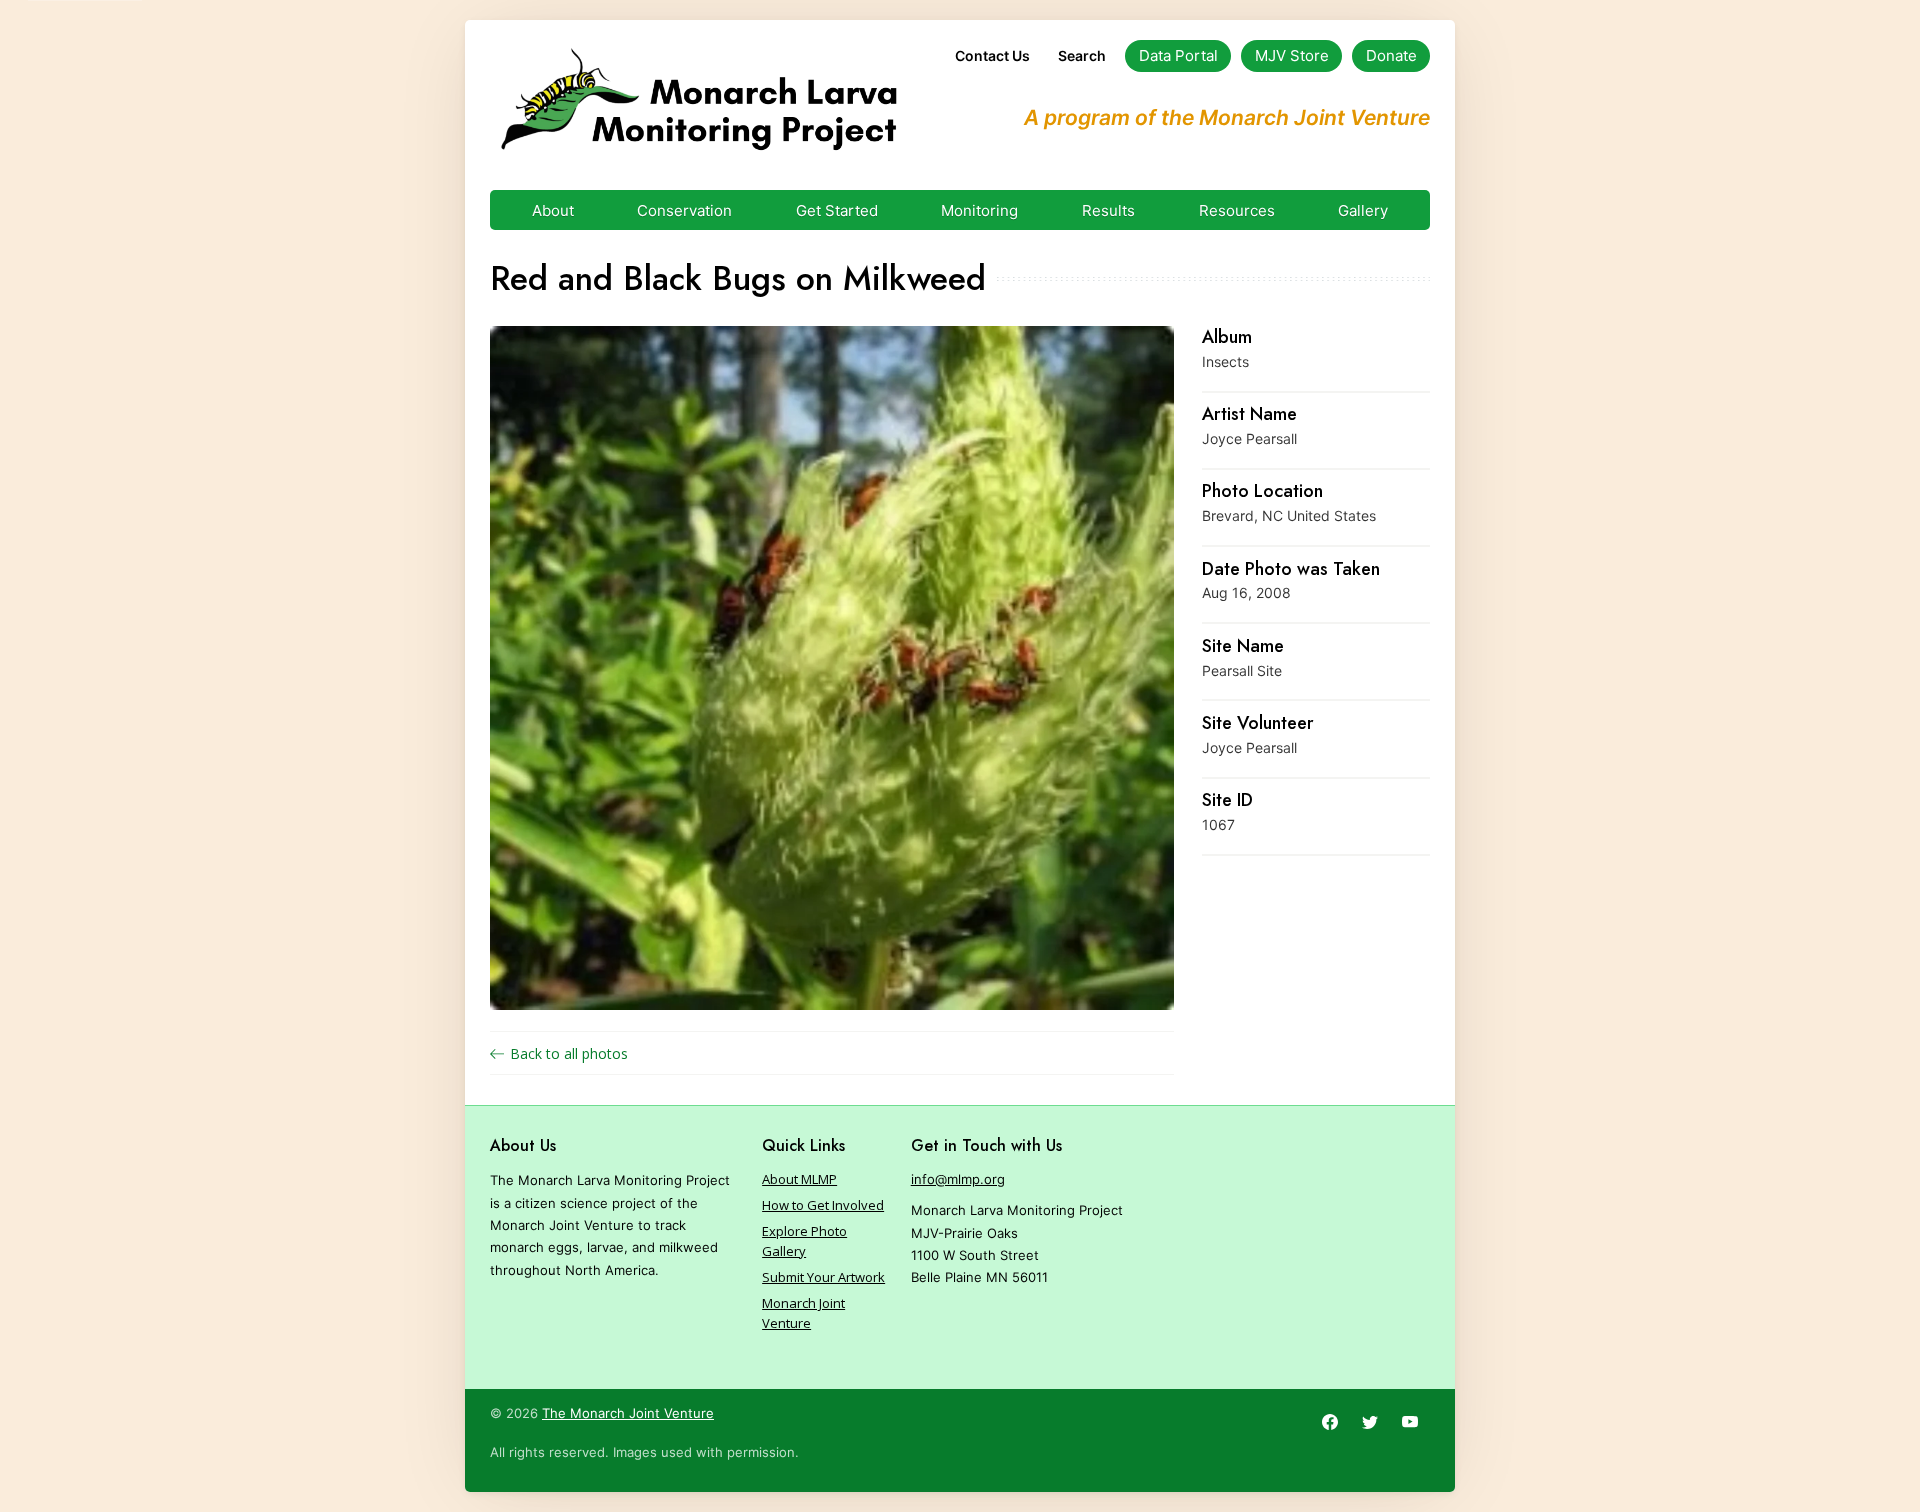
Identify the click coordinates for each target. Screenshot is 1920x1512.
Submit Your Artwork (823, 1277)
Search (1082, 55)
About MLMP (799, 1179)
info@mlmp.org (958, 1179)
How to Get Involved (823, 1205)
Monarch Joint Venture (803, 1313)
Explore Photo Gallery (804, 1241)
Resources (1237, 210)
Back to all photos (569, 1053)
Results (1108, 210)
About (553, 210)
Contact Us (992, 55)
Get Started (837, 210)
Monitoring (979, 210)
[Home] (698, 100)
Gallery (1363, 210)
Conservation (684, 210)
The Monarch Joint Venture (628, 1413)
